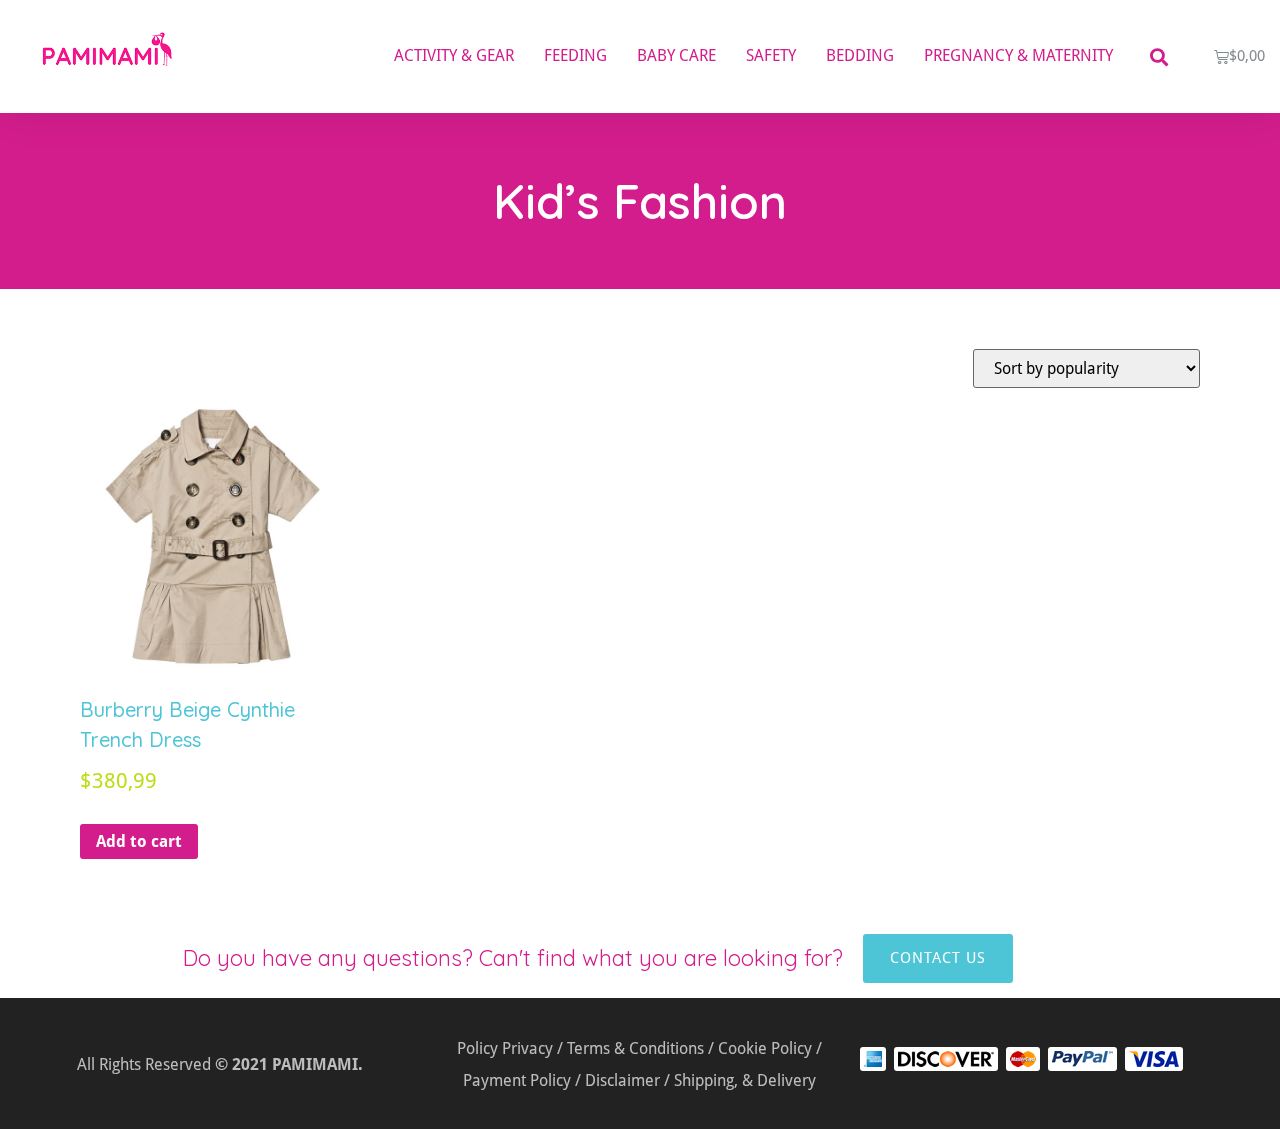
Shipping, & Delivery (745, 1080)
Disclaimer (622, 1080)
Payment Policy (517, 1080)
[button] (1158, 56)
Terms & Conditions (635, 1048)
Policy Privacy (505, 1048)
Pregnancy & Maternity (1018, 55)
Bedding (860, 55)
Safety (771, 55)
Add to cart (139, 841)
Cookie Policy (765, 1048)
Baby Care (676, 55)
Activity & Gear (454, 55)
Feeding (575, 55)
